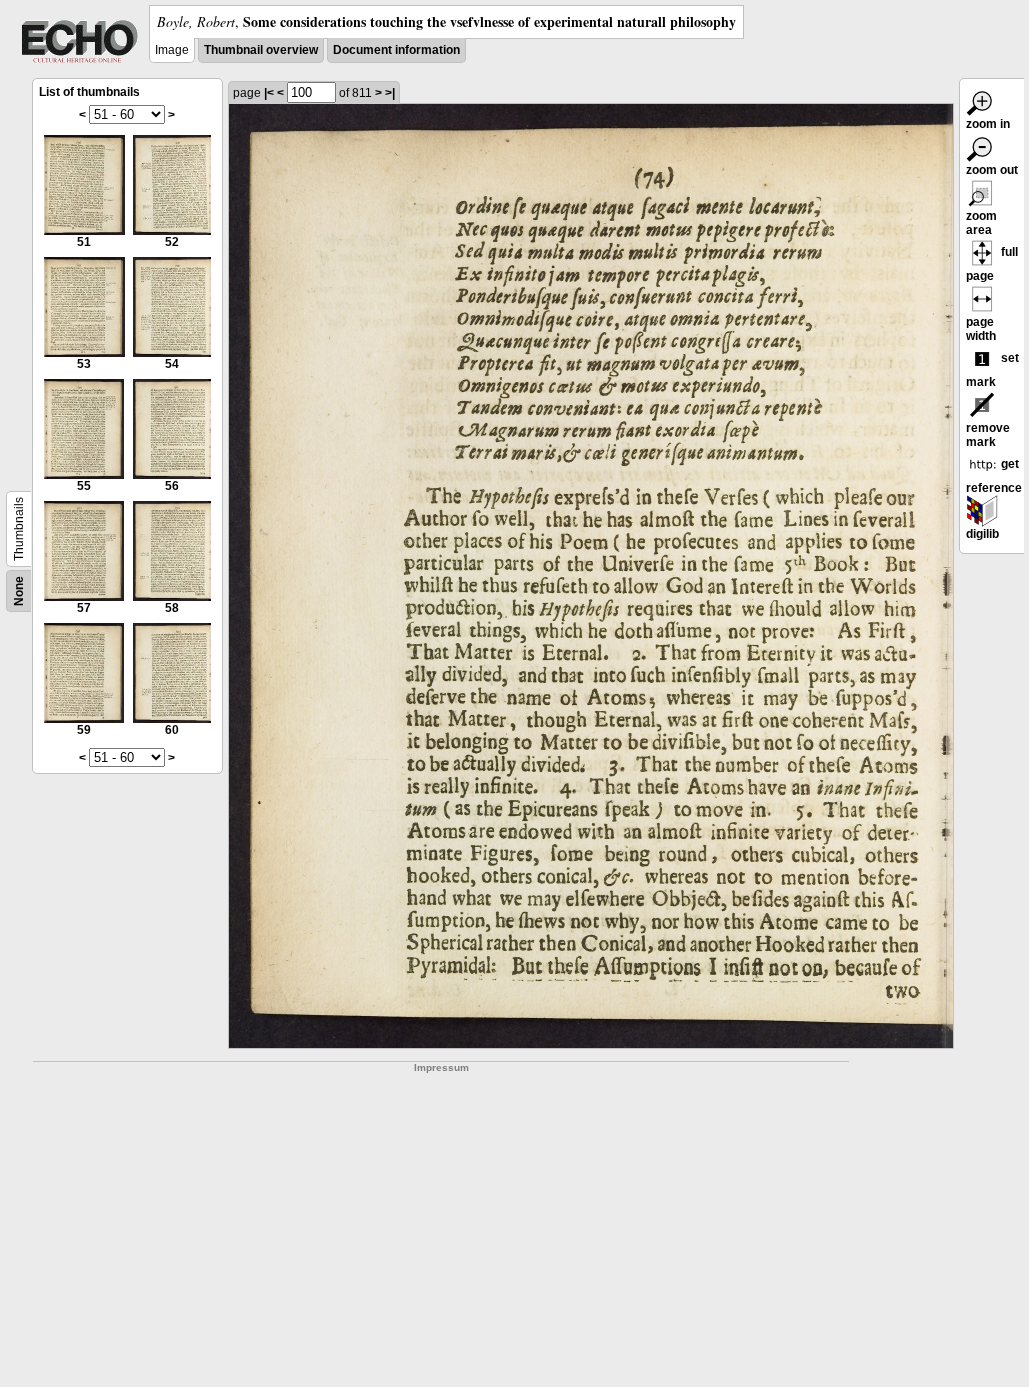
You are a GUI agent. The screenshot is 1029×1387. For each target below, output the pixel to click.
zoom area (981, 223)
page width (981, 329)
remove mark (988, 435)
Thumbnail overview (261, 50)
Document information (396, 50)
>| (390, 93)
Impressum (441, 1067)
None (19, 591)
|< (269, 93)
